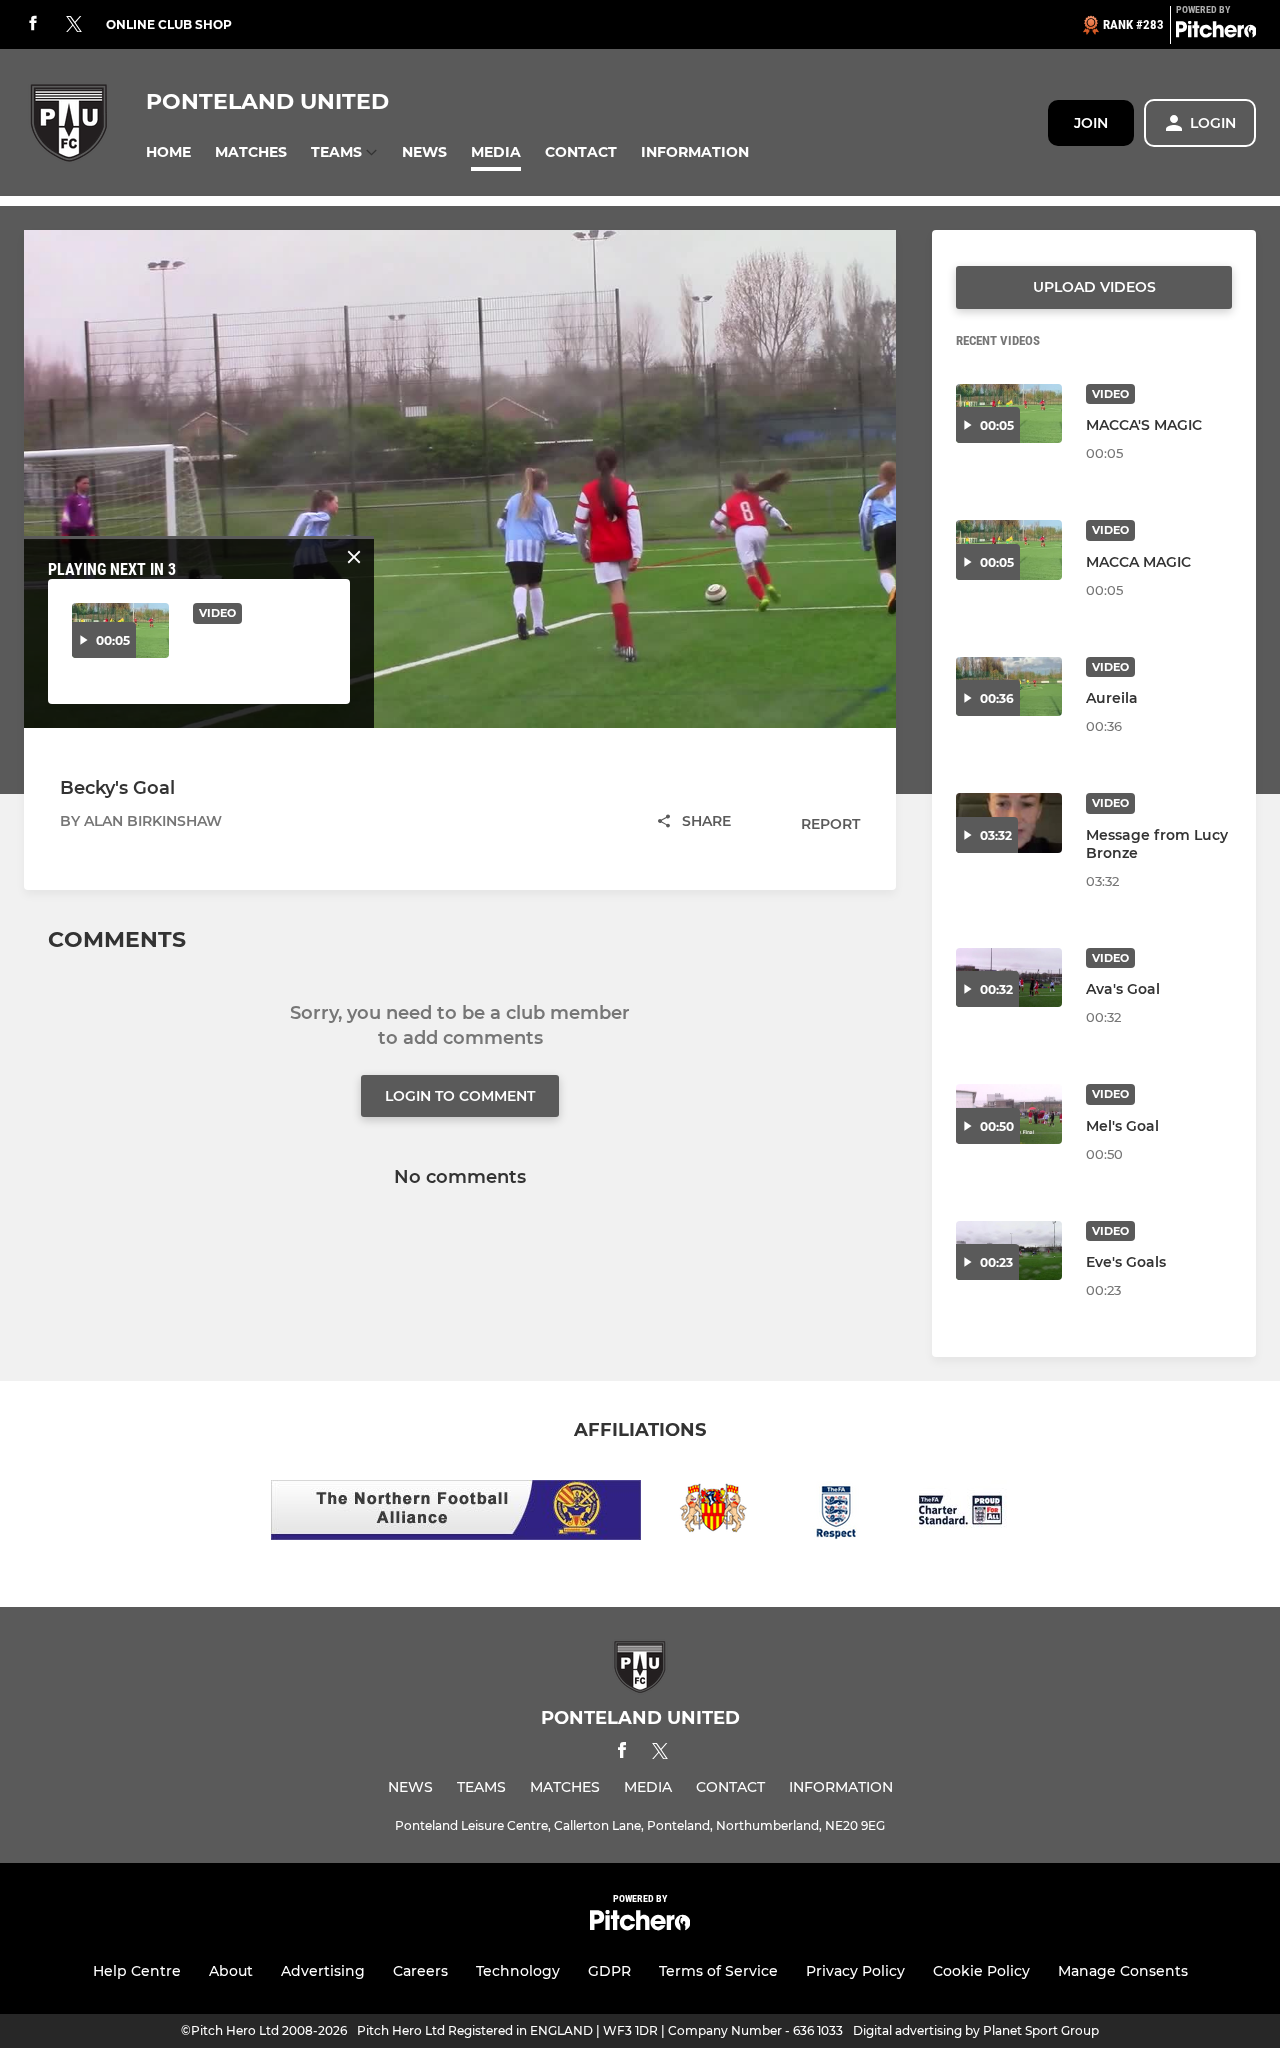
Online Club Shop (169, 24)
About (231, 1971)
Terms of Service (718, 1971)
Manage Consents (1123, 1971)
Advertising (323, 1971)
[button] (168, 152)
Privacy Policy (855, 1971)
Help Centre (137, 1971)
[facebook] (33, 24)
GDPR (609, 1971)
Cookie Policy (981, 1971)
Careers (420, 1971)
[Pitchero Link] (1216, 33)
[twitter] (74, 25)
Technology (518, 1971)
